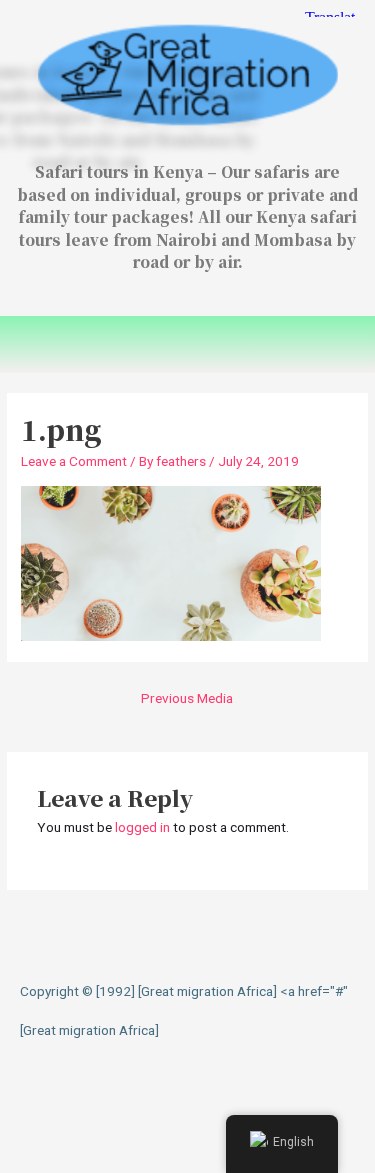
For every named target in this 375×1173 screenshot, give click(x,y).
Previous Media (187, 698)
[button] (187, 344)
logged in (142, 827)
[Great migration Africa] (89, 1030)
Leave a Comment (74, 461)
